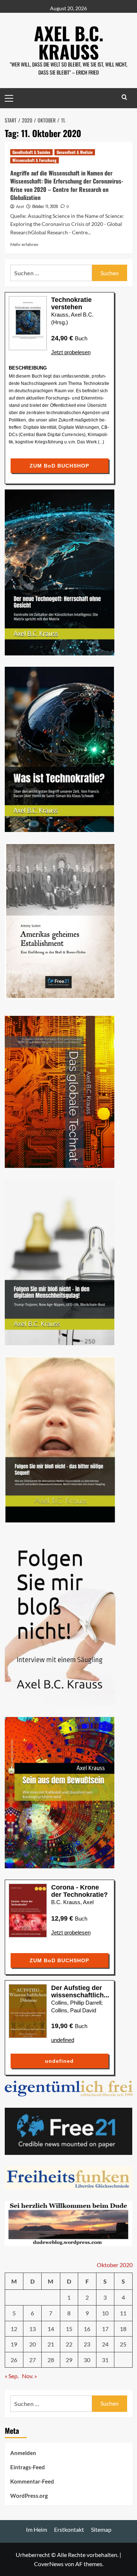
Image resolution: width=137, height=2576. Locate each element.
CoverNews (49, 2564)
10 (105, 2313)
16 (87, 2329)
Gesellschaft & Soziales (31, 152)
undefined (63, 2040)
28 (51, 2360)
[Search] (124, 97)
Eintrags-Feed (28, 2467)
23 (87, 2344)
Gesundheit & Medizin (75, 152)
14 (51, 2329)
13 (33, 2329)
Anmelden (23, 2453)
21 (51, 2344)
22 (69, 2344)
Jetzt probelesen (71, 352)
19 (14, 2344)
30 (87, 2360)
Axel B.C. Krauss (69, 42)
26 (14, 2360)
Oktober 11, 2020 (45, 206)
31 (105, 2360)
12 (14, 2329)
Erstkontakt (69, 2529)
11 (123, 2313)
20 (33, 2344)
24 (105, 2344)
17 (105, 2329)
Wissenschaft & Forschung (35, 160)
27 (33, 2360)
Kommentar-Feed (32, 2481)
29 (69, 2360)
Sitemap (101, 2529)
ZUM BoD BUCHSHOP (59, 466)
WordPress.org (29, 2496)
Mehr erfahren (24, 244)
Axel (20, 207)
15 (69, 2329)
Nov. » (29, 2376)
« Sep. (12, 2376)
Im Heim (37, 2529)
